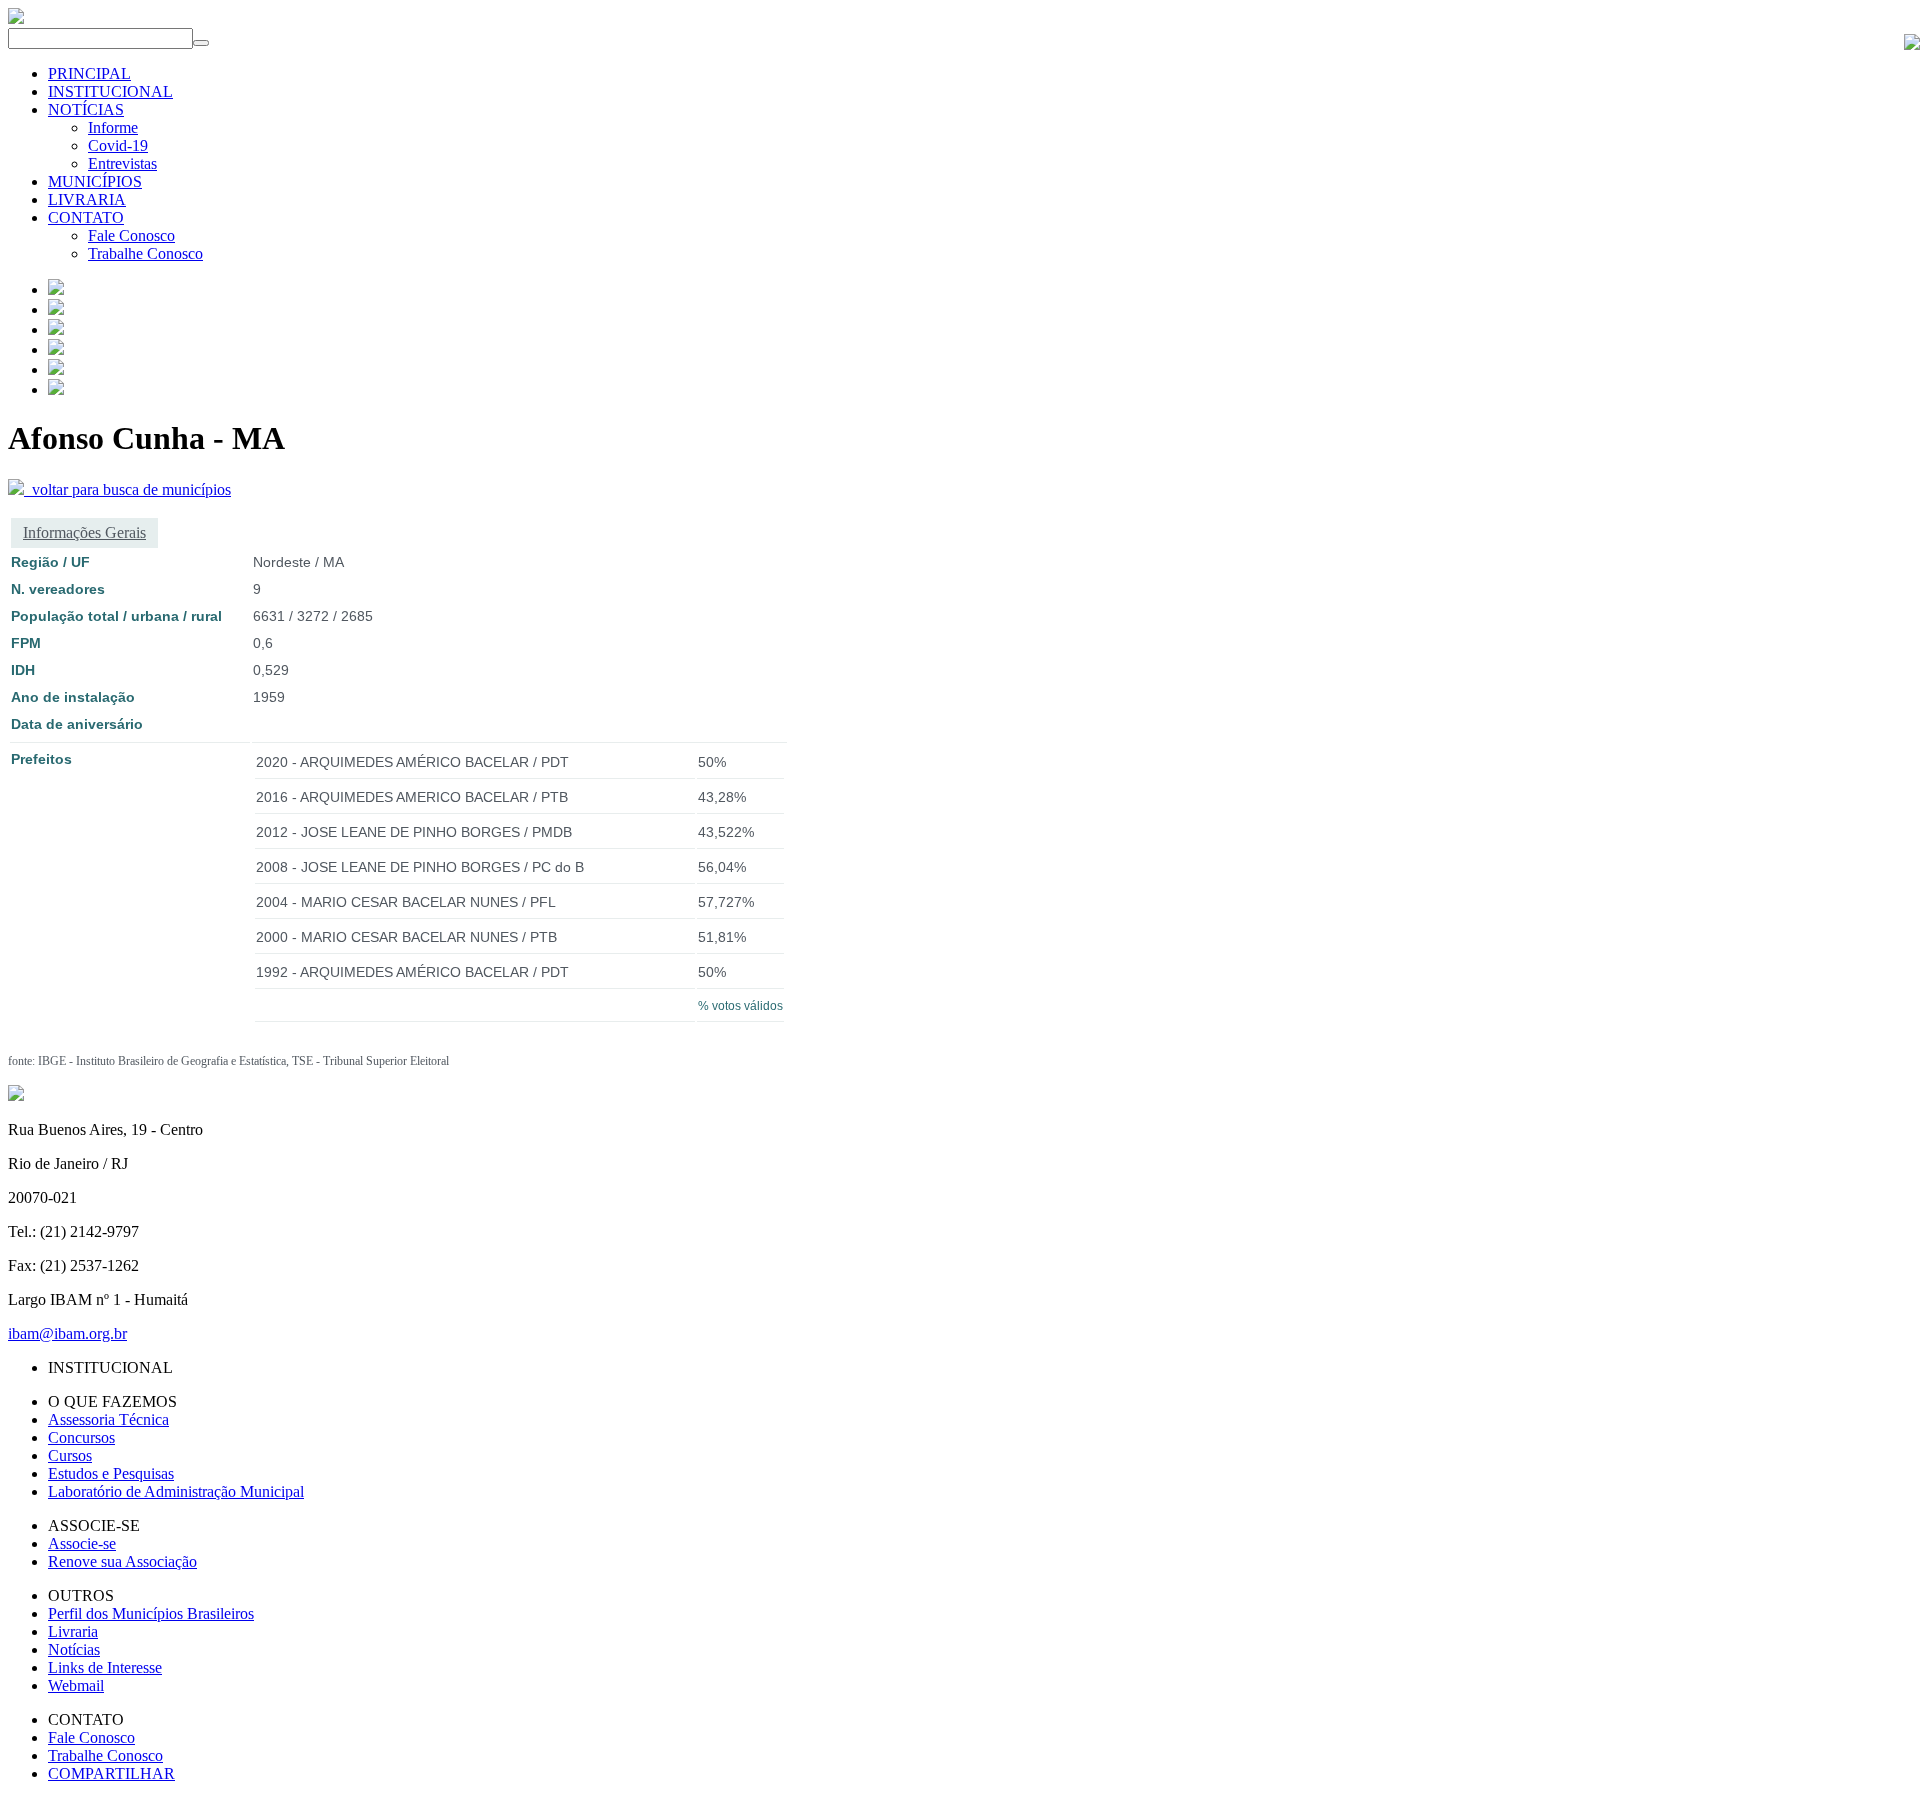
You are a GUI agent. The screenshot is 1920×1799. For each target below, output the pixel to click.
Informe (113, 127)
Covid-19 (118, 145)
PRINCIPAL (89, 73)
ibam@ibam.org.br (67, 1333)
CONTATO (86, 217)
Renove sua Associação (122, 1561)
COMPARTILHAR (111, 1773)
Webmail (76, 1685)
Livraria (73, 1631)
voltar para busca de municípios (127, 489)
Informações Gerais (84, 532)
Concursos (81, 1437)
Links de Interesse (105, 1667)
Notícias (74, 1649)
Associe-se (82, 1543)
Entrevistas (122, 163)
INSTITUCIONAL (110, 91)
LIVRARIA (87, 199)
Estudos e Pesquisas (111, 1473)
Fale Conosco (131, 235)
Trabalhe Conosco (145, 253)
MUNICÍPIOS (95, 181)
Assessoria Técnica (108, 1419)
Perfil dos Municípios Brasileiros (151, 1613)
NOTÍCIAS (86, 109)
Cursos (70, 1455)
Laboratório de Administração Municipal (176, 1491)
